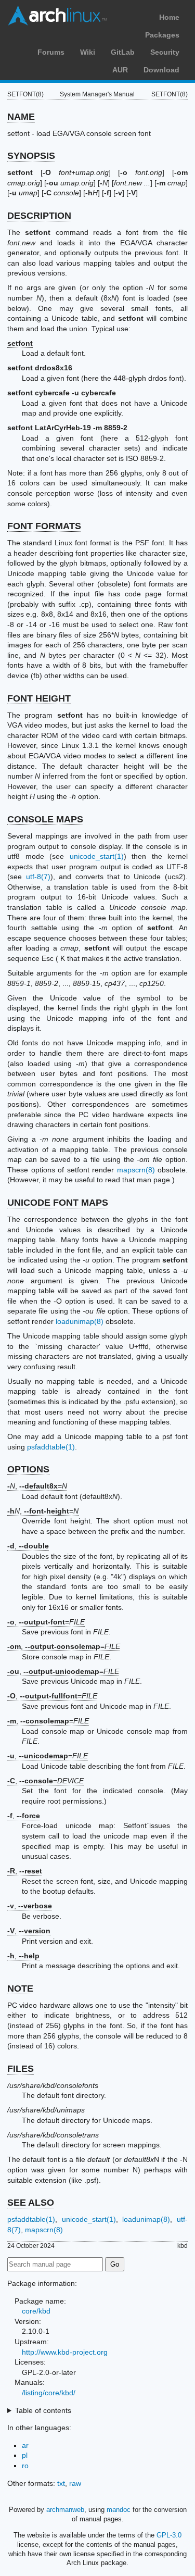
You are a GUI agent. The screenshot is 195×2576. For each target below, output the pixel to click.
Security (165, 52)
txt (61, 2483)
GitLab (123, 52)
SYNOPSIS (31, 156)
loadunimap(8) (80, 1321)
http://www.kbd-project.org (65, 2352)
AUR (120, 70)
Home (169, 17)
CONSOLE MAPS (45, 819)
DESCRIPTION (39, 216)
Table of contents (43, 2410)
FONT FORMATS (44, 526)
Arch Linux (57, 16)
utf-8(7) (38, 877)
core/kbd (36, 2311)
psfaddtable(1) (51, 1447)
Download (161, 70)
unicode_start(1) (97, 856)
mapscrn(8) (136, 1170)
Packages (162, 35)
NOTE (20, 1989)
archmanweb (65, 2510)
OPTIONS (28, 1469)
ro (25, 2466)
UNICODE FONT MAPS (58, 1203)
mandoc (119, 2510)
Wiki (88, 52)
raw (75, 2483)
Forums (51, 52)
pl (25, 2455)
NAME (21, 117)
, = (37, 1486)
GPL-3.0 (169, 2535)
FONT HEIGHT (39, 698)
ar (25, 2445)
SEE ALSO (31, 2203)
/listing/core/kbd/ (49, 2393)
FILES (21, 2069)
